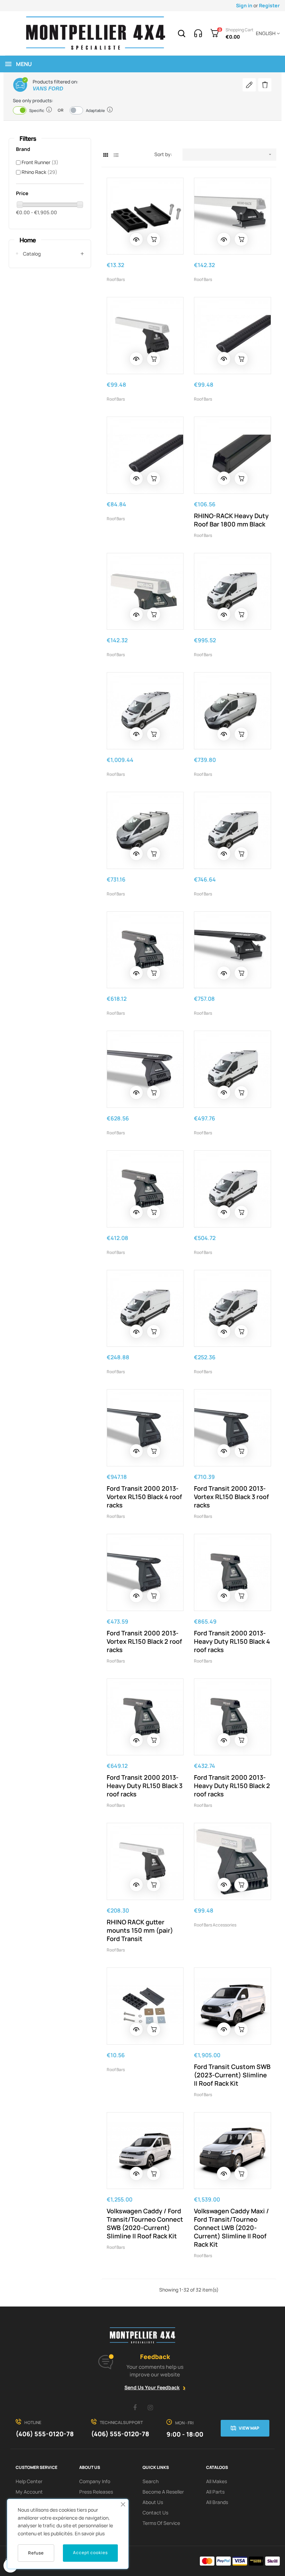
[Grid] (106, 155)
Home (28, 240)
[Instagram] (150, 2407)
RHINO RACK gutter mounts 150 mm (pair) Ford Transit (140, 1930)
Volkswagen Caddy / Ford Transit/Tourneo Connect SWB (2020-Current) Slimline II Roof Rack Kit (145, 2223)
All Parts (215, 2492)
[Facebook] (135, 2407)
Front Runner (40, 162)
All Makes (217, 2481)
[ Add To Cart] (154, 239)
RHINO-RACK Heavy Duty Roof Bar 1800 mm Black (231, 520)
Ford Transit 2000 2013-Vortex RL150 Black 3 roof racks (231, 1497)
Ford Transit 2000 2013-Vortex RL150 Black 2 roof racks (144, 1641)
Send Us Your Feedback (152, 2387)
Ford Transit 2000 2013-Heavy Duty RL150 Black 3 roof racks (145, 1786)
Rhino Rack (39, 172)
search (150, 2481)
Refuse (36, 2553)
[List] (116, 155)
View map (249, 2428)
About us (153, 2502)
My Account (29, 2492)
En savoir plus (90, 2533)
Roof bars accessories (215, 1925)
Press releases (96, 2492)
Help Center (29, 2481)
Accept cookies (90, 2553)
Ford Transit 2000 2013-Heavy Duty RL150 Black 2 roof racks (232, 1786)
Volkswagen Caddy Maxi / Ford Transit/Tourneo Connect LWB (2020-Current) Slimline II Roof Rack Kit (231, 2228)
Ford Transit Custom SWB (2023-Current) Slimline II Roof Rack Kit (232, 2075)
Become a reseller (163, 2492)
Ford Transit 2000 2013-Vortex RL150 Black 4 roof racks (144, 1497)
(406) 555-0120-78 (45, 2434)
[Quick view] (136, 239)
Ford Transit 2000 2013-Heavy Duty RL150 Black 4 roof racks (232, 1641)
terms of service (161, 2523)
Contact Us (155, 2513)
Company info (95, 2481)
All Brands (217, 2502)
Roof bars (116, 279)
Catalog (32, 254)
